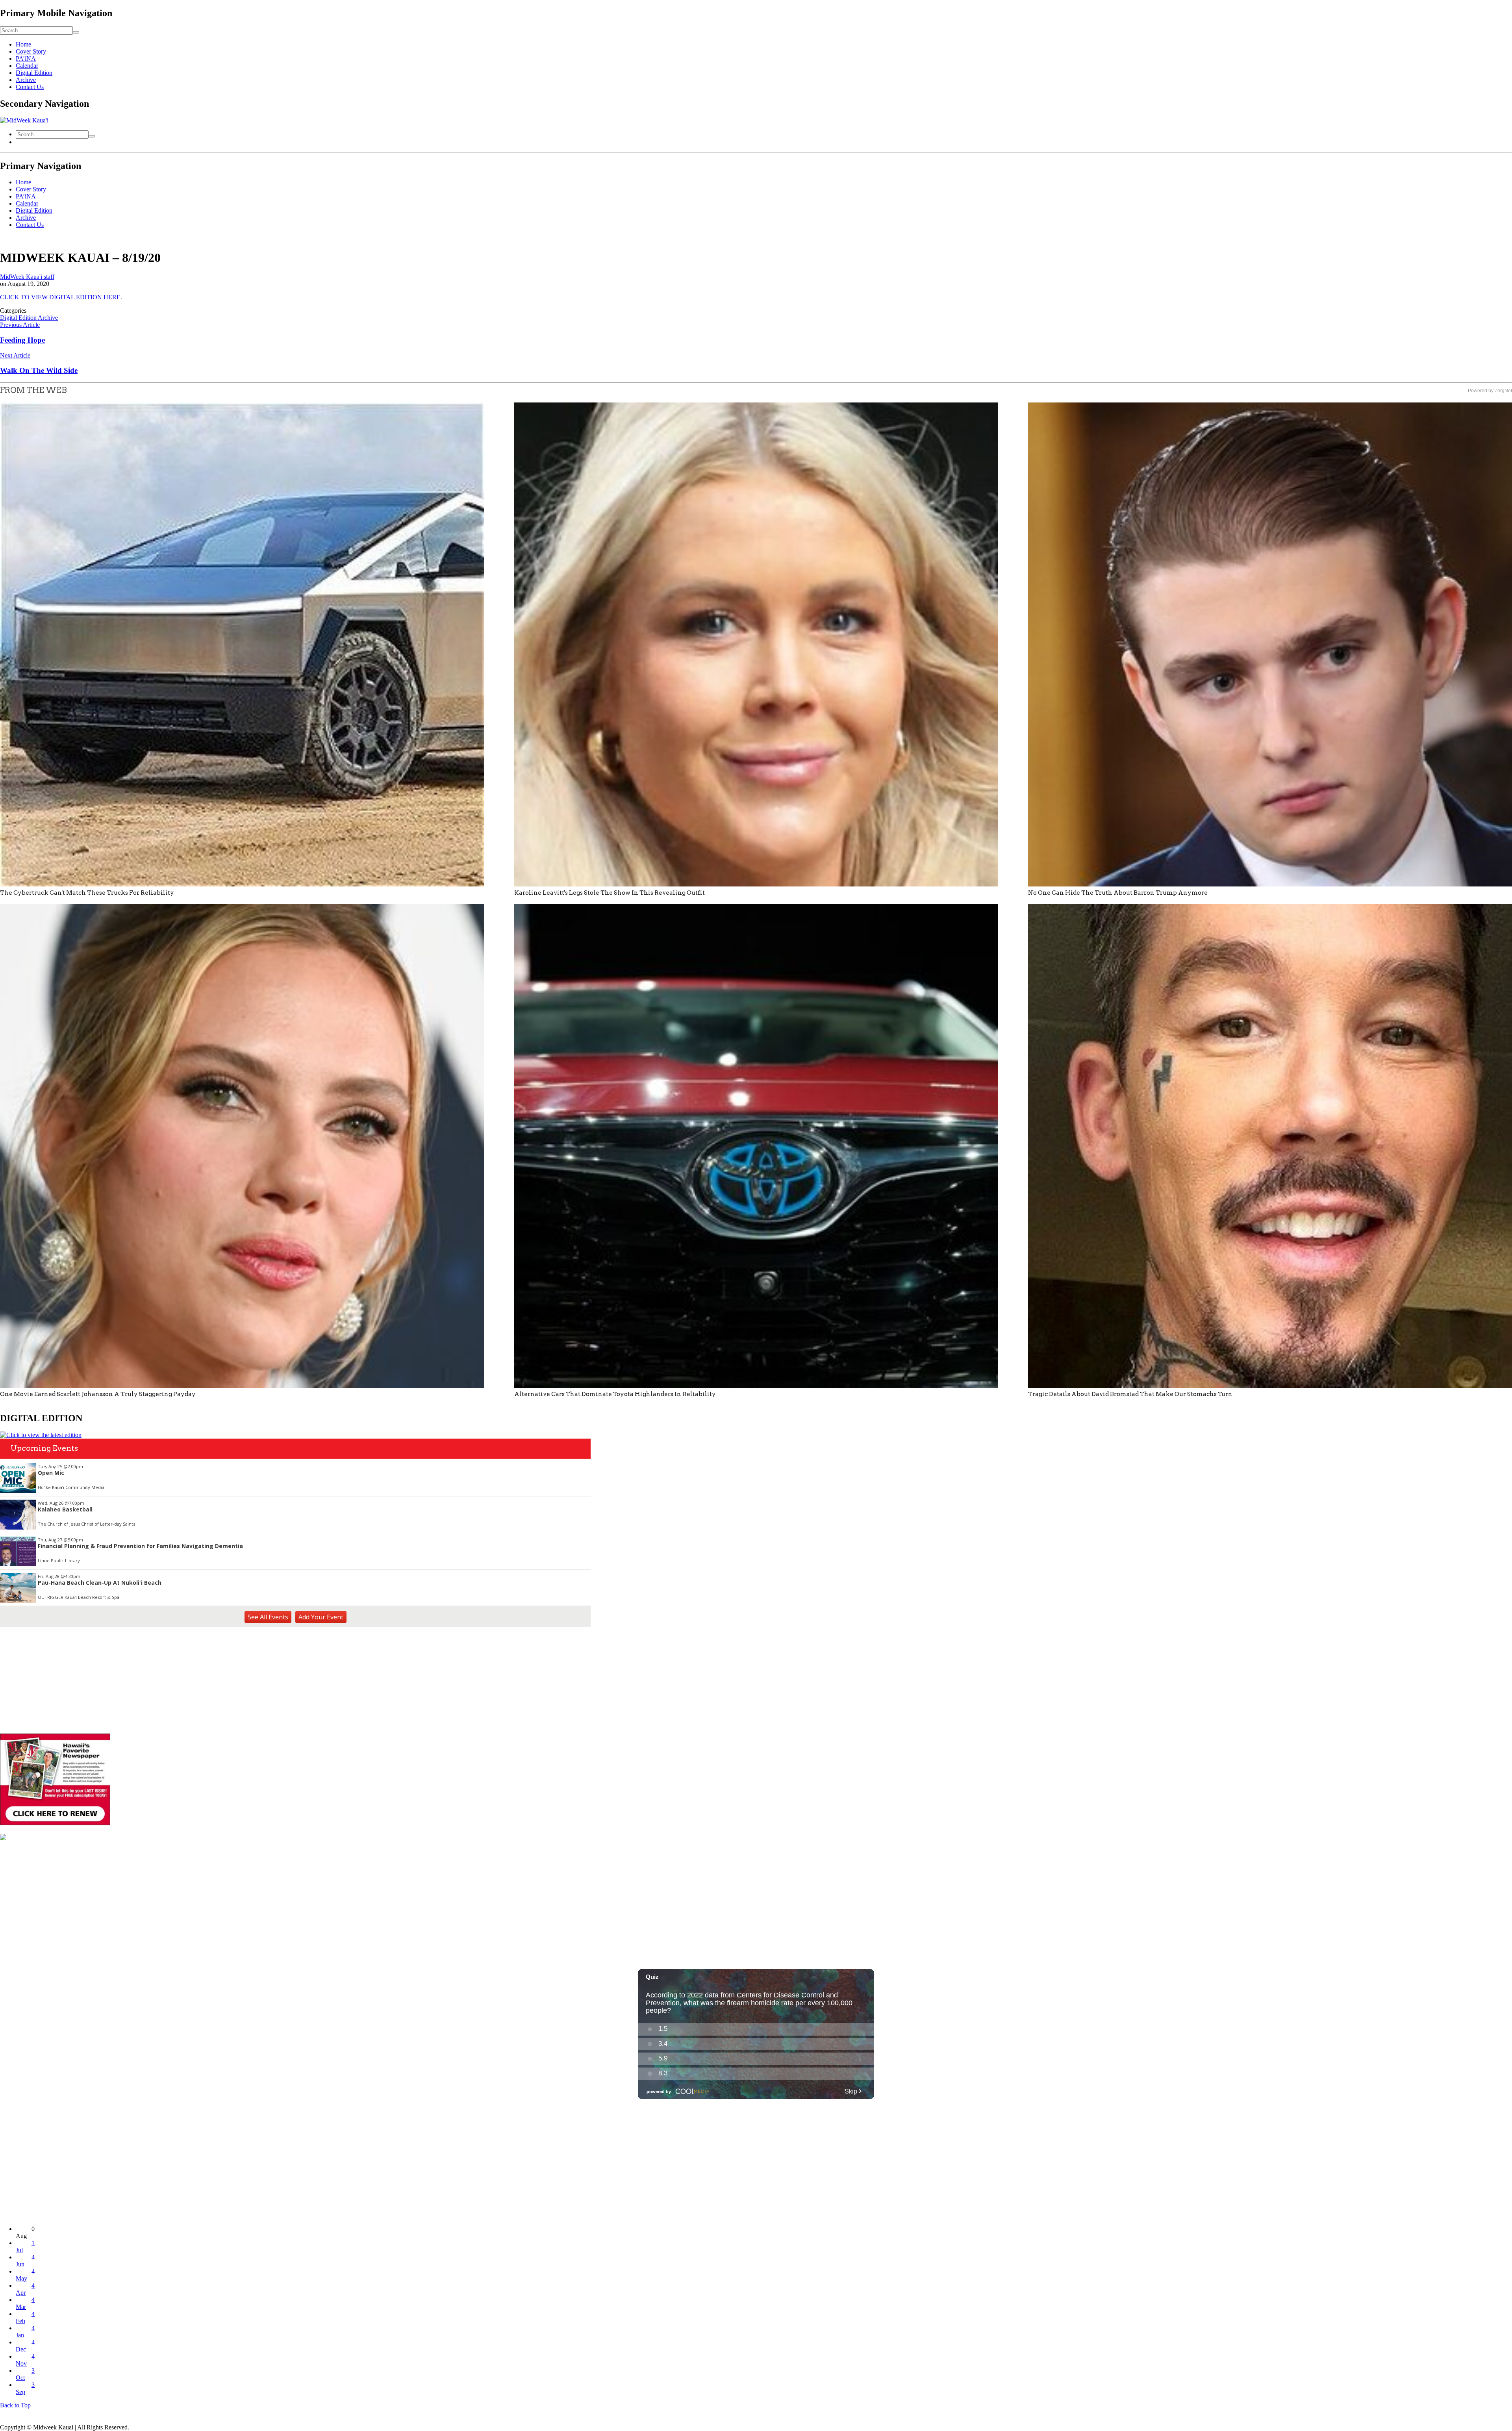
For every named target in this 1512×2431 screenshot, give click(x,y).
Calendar (27, 66)
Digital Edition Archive (29, 318)
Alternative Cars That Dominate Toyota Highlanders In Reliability (615, 1394)
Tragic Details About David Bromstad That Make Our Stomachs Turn (1130, 1394)
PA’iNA (26, 58)
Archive (26, 80)
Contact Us (30, 87)
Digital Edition (34, 73)
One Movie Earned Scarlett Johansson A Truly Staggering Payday (98, 1394)
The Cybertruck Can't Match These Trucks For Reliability (87, 893)
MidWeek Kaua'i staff (27, 277)
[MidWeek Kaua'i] (24, 120)
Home (23, 44)
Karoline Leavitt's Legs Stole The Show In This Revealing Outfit (610, 893)
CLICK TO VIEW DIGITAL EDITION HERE (60, 297)
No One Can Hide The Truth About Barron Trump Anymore (1118, 893)
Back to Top (15, 2405)
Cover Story (31, 51)
